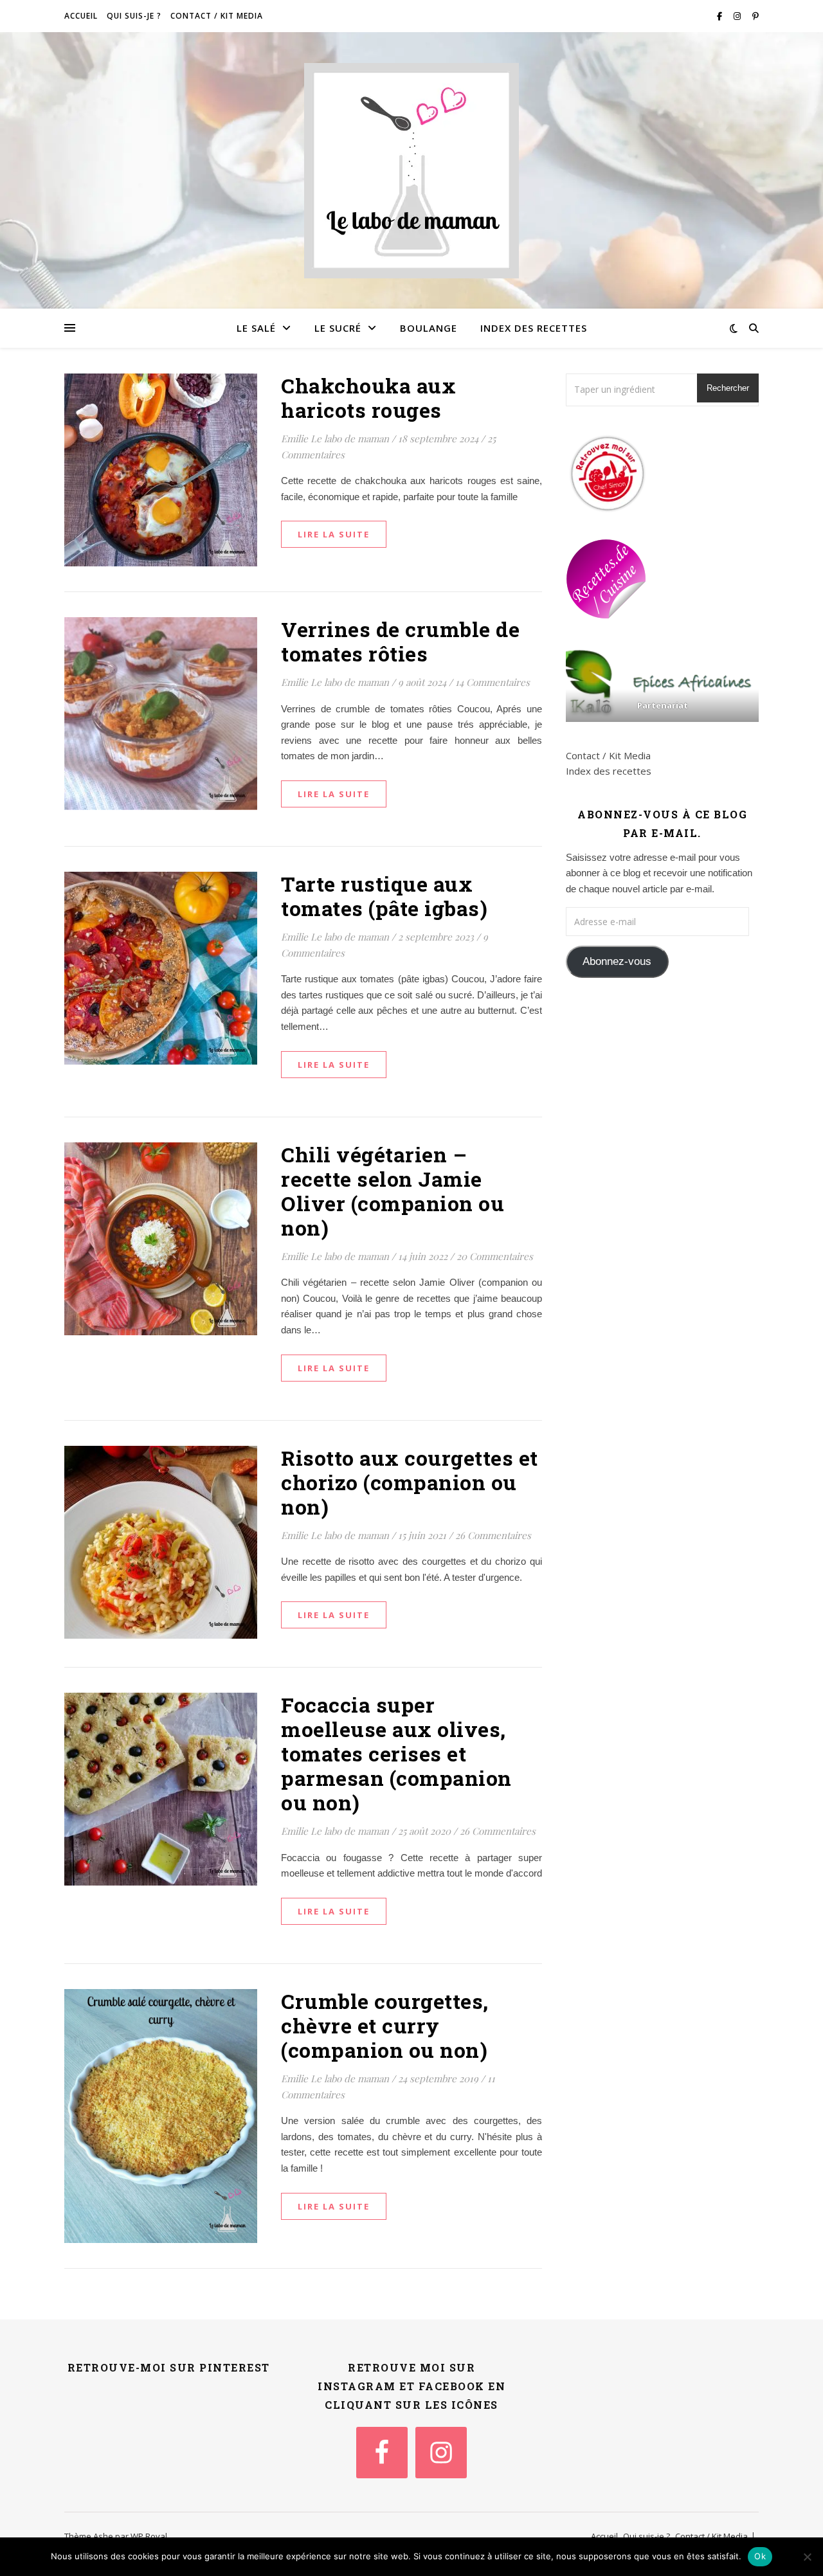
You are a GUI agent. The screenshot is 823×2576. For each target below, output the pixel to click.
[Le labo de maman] (411, 171)
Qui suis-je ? (134, 16)
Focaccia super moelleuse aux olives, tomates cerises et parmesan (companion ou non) (396, 1753)
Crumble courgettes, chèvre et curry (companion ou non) (385, 2025)
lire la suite (334, 534)
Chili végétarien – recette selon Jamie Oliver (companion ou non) (393, 1191)
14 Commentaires (493, 682)
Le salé (256, 328)
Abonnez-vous (617, 961)
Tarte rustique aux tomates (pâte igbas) (384, 896)
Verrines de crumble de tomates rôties (400, 641)
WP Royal (149, 2536)
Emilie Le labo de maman (335, 438)
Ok (760, 2556)
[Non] (807, 2557)
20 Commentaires (495, 1256)
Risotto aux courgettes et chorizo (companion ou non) (410, 1482)
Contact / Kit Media (217, 16)
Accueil (81, 16)
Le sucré (338, 328)
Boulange (429, 328)
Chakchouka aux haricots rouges (368, 398)
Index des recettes (534, 328)
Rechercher (728, 388)
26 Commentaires (493, 1535)
